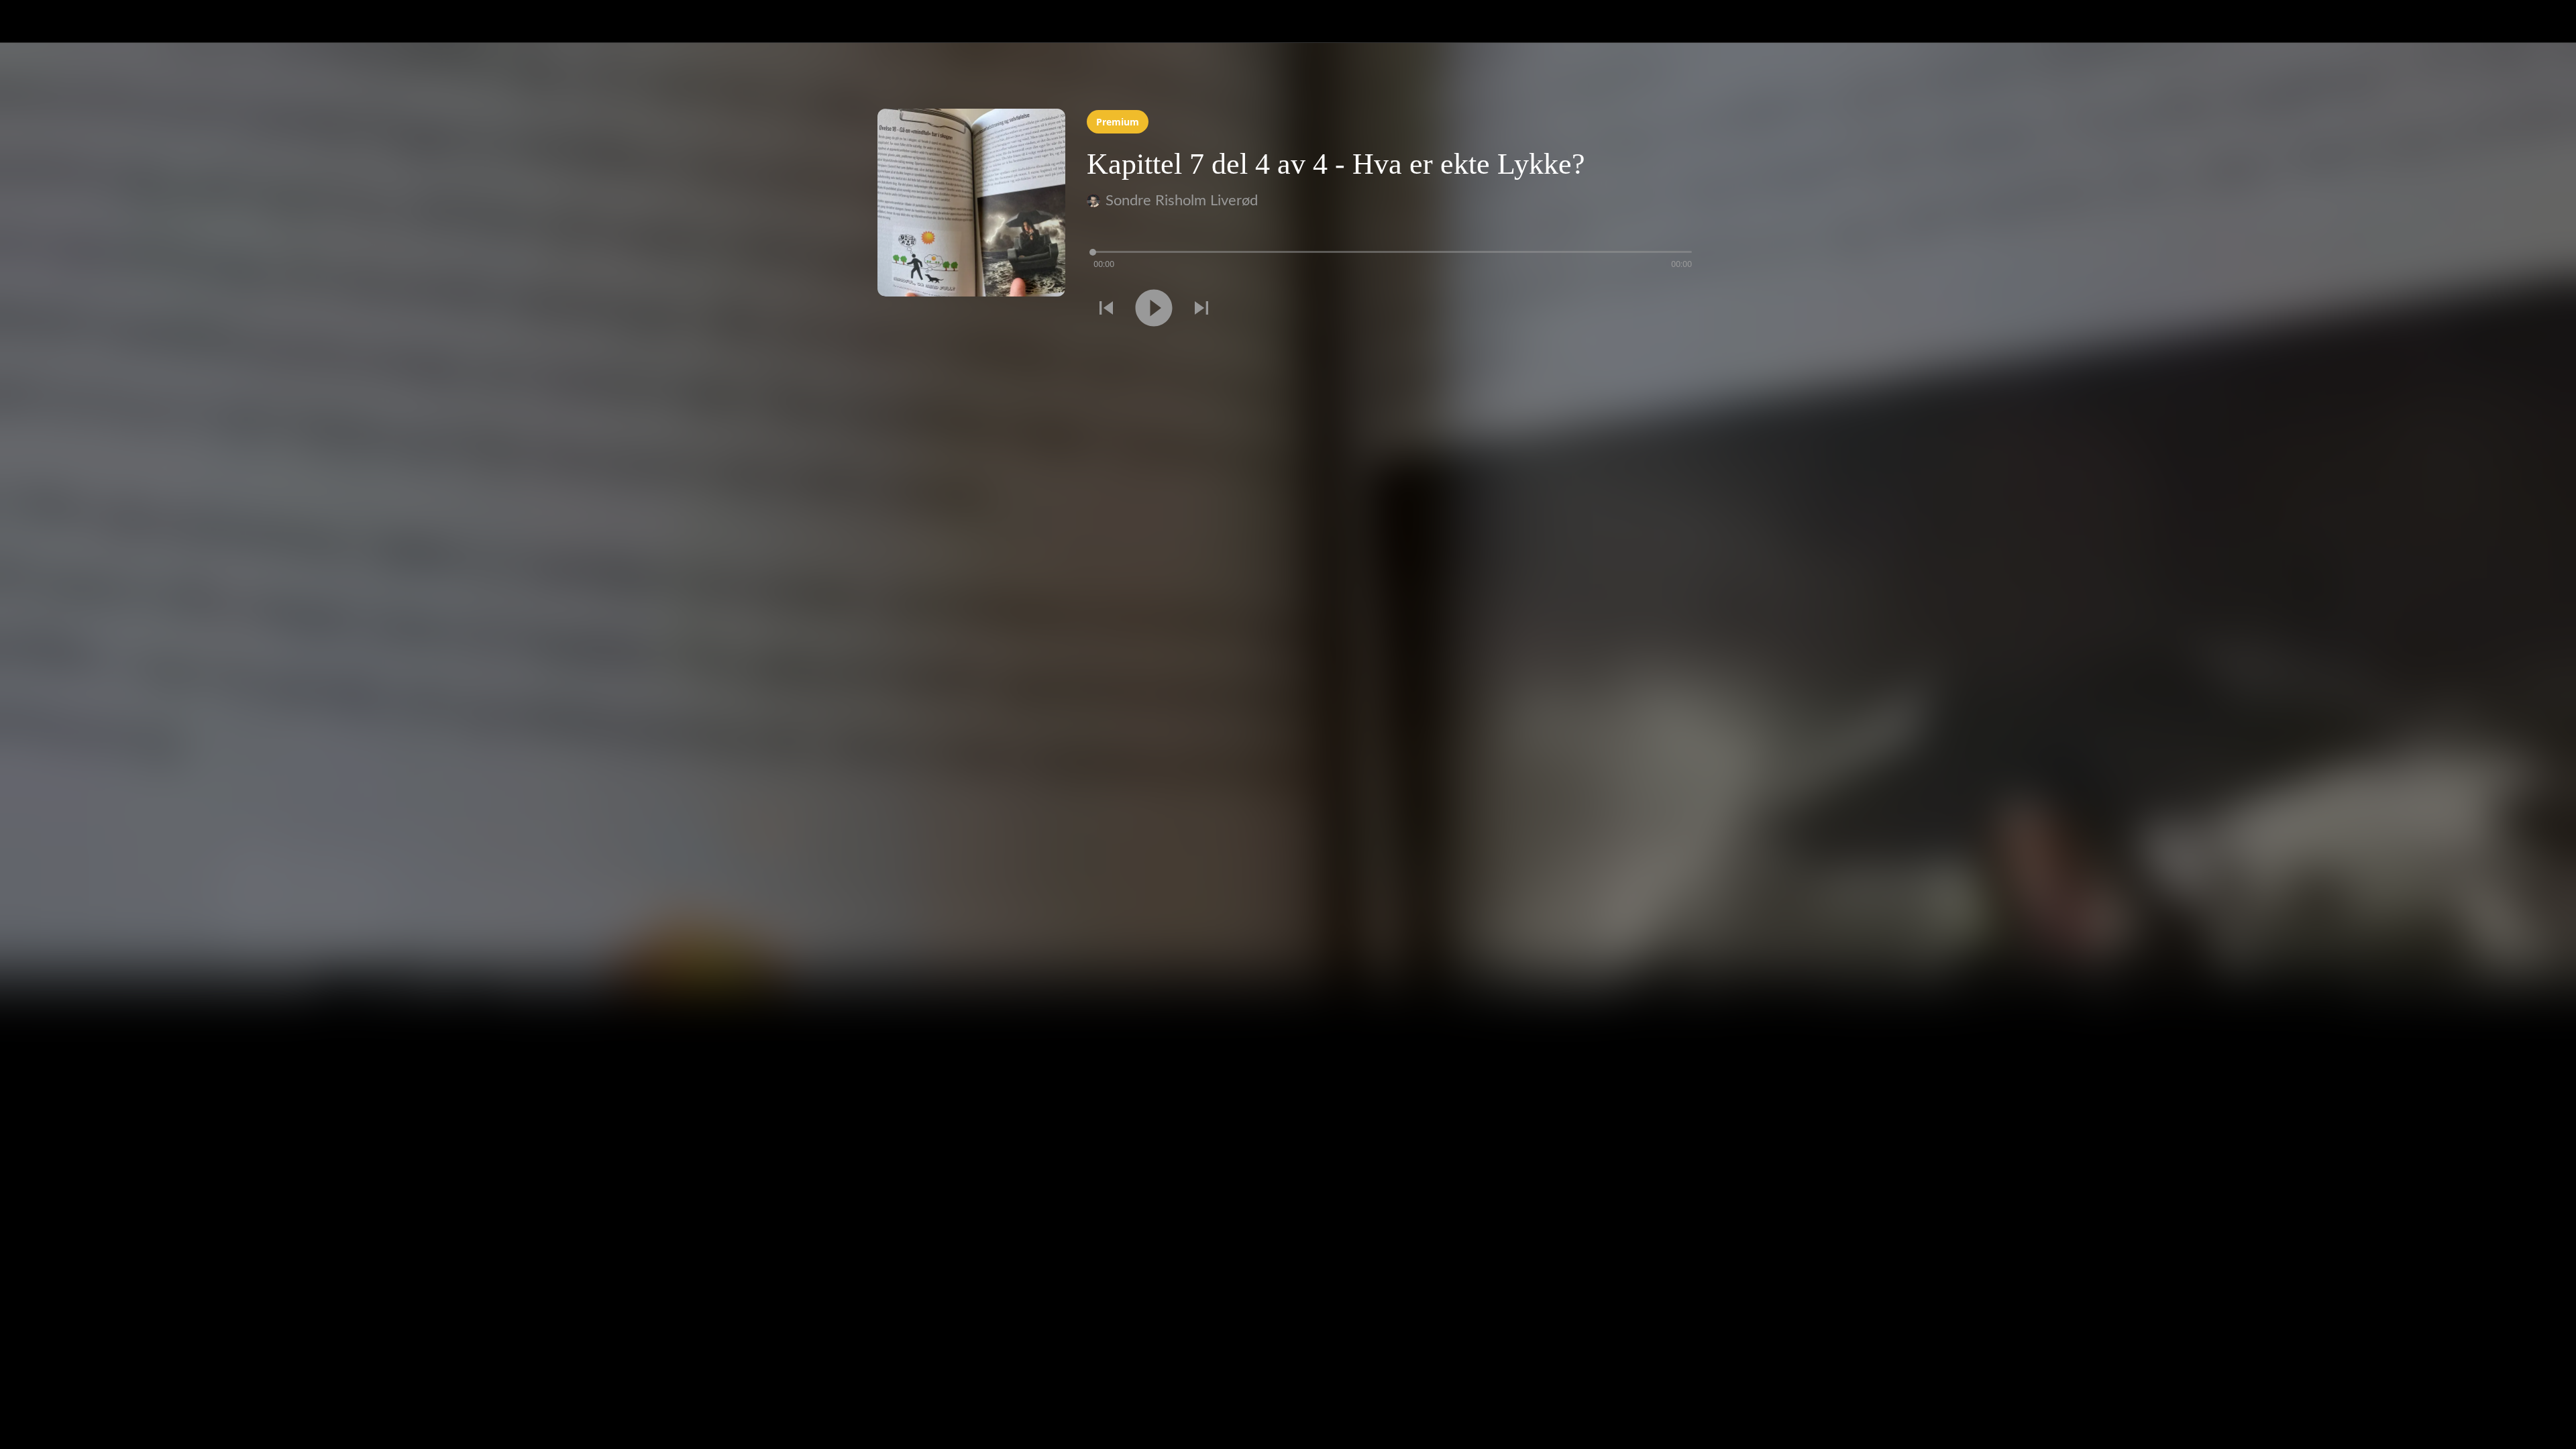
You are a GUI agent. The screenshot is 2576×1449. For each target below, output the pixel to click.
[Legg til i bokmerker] (1682, 310)
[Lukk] (27, 21)
